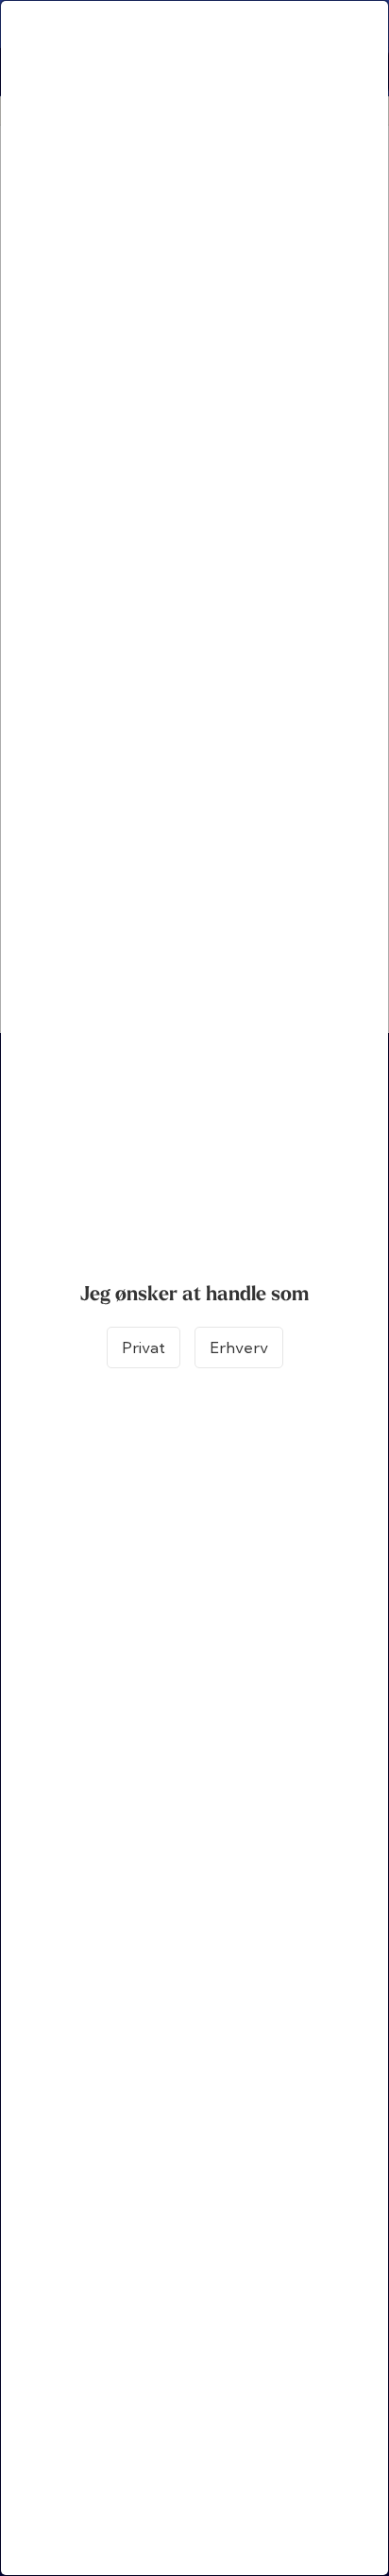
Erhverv (239, 1347)
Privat (144, 1347)
